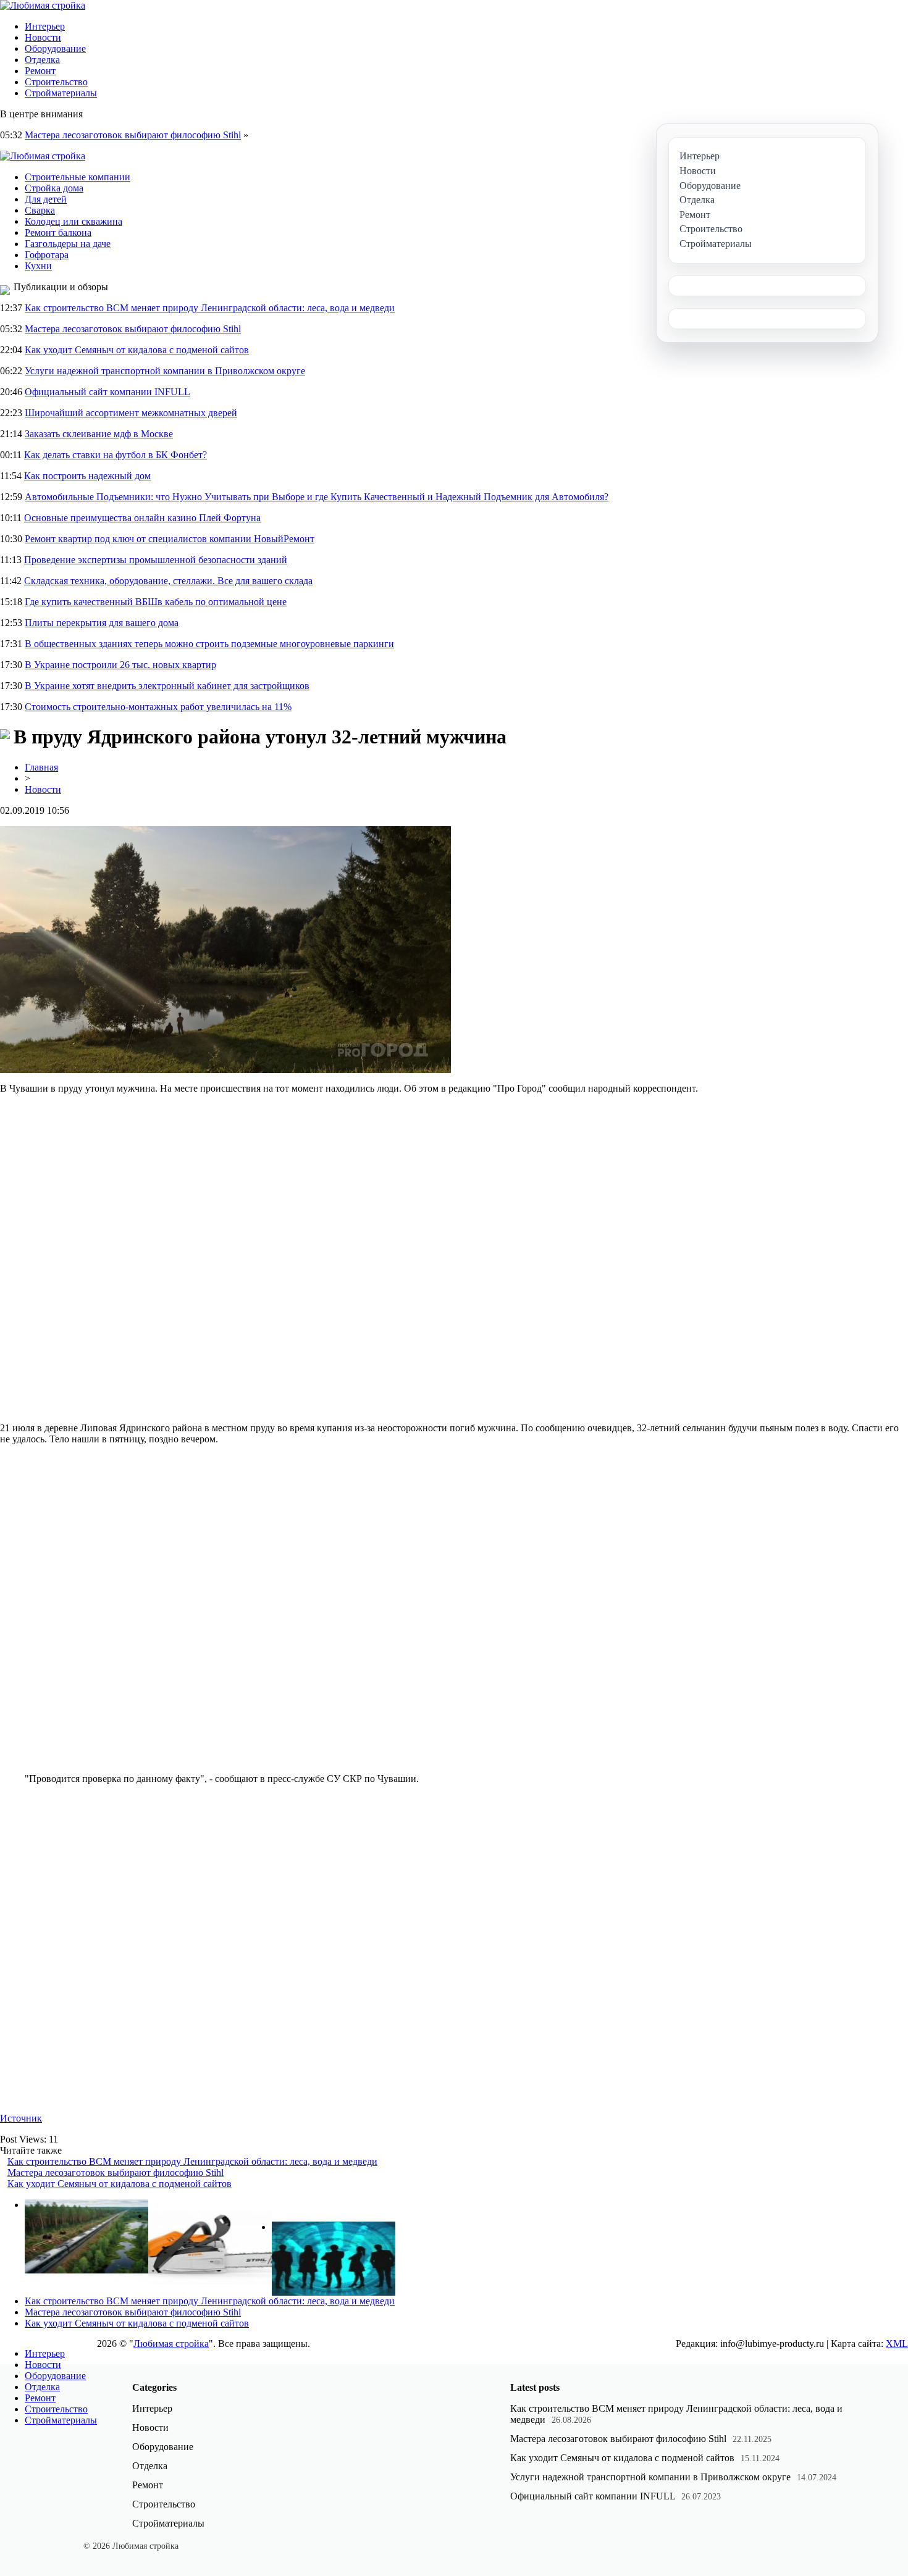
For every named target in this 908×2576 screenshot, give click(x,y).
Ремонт (40, 71)
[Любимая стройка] (43, 5)
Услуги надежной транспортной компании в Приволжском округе (165, 371)
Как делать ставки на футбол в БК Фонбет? (116, 455)
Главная (41, 767)
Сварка (40, 210)
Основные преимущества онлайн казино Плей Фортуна (142, 518)
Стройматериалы (61, 93)
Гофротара (47, 255)
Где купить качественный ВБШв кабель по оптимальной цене (156, 602)
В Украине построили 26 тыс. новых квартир (120, 665)
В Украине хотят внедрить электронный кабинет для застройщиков (167, 686)
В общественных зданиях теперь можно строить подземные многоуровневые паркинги (209, 644)
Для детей (46, 199)
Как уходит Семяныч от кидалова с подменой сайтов (137, 350)
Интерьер (45, 26)
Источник (21, 2118)
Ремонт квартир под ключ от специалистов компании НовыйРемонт (170, 539)
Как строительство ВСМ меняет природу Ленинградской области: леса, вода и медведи (210, 308)
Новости (43, 37)
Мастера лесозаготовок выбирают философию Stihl (133, 135)
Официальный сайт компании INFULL (107, 392)
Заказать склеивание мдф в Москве (99, 434)
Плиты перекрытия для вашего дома (102, 623)
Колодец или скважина (74, 221)
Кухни (38, 266)
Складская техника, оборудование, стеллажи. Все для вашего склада (168, 581)
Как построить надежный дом (87, 476)
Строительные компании (78, 177)
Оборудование (55, 48)
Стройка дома (54, 188)
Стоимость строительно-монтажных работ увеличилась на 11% (158, 707)
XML (897, 2344)
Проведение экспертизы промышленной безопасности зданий (156, 560)
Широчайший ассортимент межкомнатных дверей (131, 413)
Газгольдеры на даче (68, 244)
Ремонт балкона (58, 232)
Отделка (42, 60)
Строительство (56, 82)
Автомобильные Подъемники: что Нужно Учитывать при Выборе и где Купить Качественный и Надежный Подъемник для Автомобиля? (317, 497)
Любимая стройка (171, 2344)
